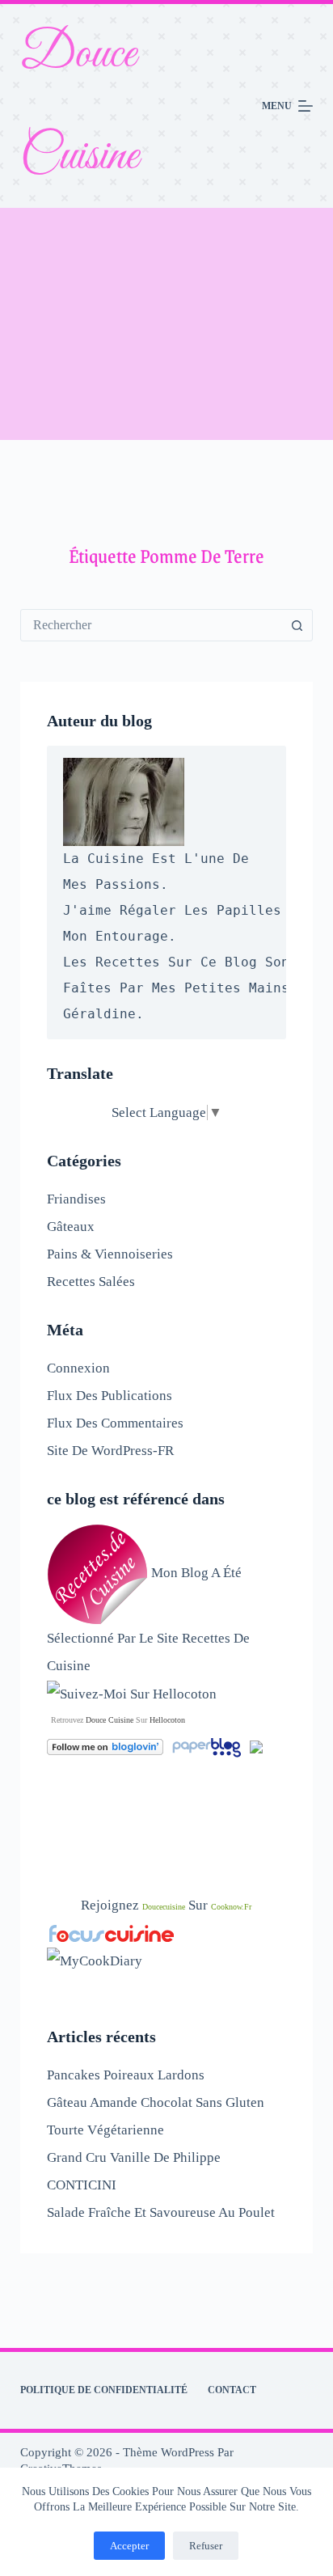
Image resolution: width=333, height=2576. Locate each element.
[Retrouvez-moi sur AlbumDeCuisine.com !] (256, 1746)
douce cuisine (110, 1720)
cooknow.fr (231, 1907)
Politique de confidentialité (104, 2390)
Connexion (78, 1368)
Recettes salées (91, 1282)
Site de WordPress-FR (110, 1451)
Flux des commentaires (115, 1423)
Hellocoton (167, 1720)
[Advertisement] (166, 324)
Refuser (206, 2546)
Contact (232, 2390)
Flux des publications (110, 1396)
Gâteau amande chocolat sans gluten (156, 2102)
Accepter (129, 2546)
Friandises (76, 1199)
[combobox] (152, 625)
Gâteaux (71, 1227)
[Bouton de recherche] (297, 625)
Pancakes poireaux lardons (126, 2075)
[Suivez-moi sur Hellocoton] (132, 1693)
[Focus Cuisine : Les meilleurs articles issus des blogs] (112, 1933)
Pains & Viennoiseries (110, 1254)
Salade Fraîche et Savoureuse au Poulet (161, 2212)
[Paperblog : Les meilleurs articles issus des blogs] (208, 1746)
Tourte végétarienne (105, 2130)
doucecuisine (164, 1907)
